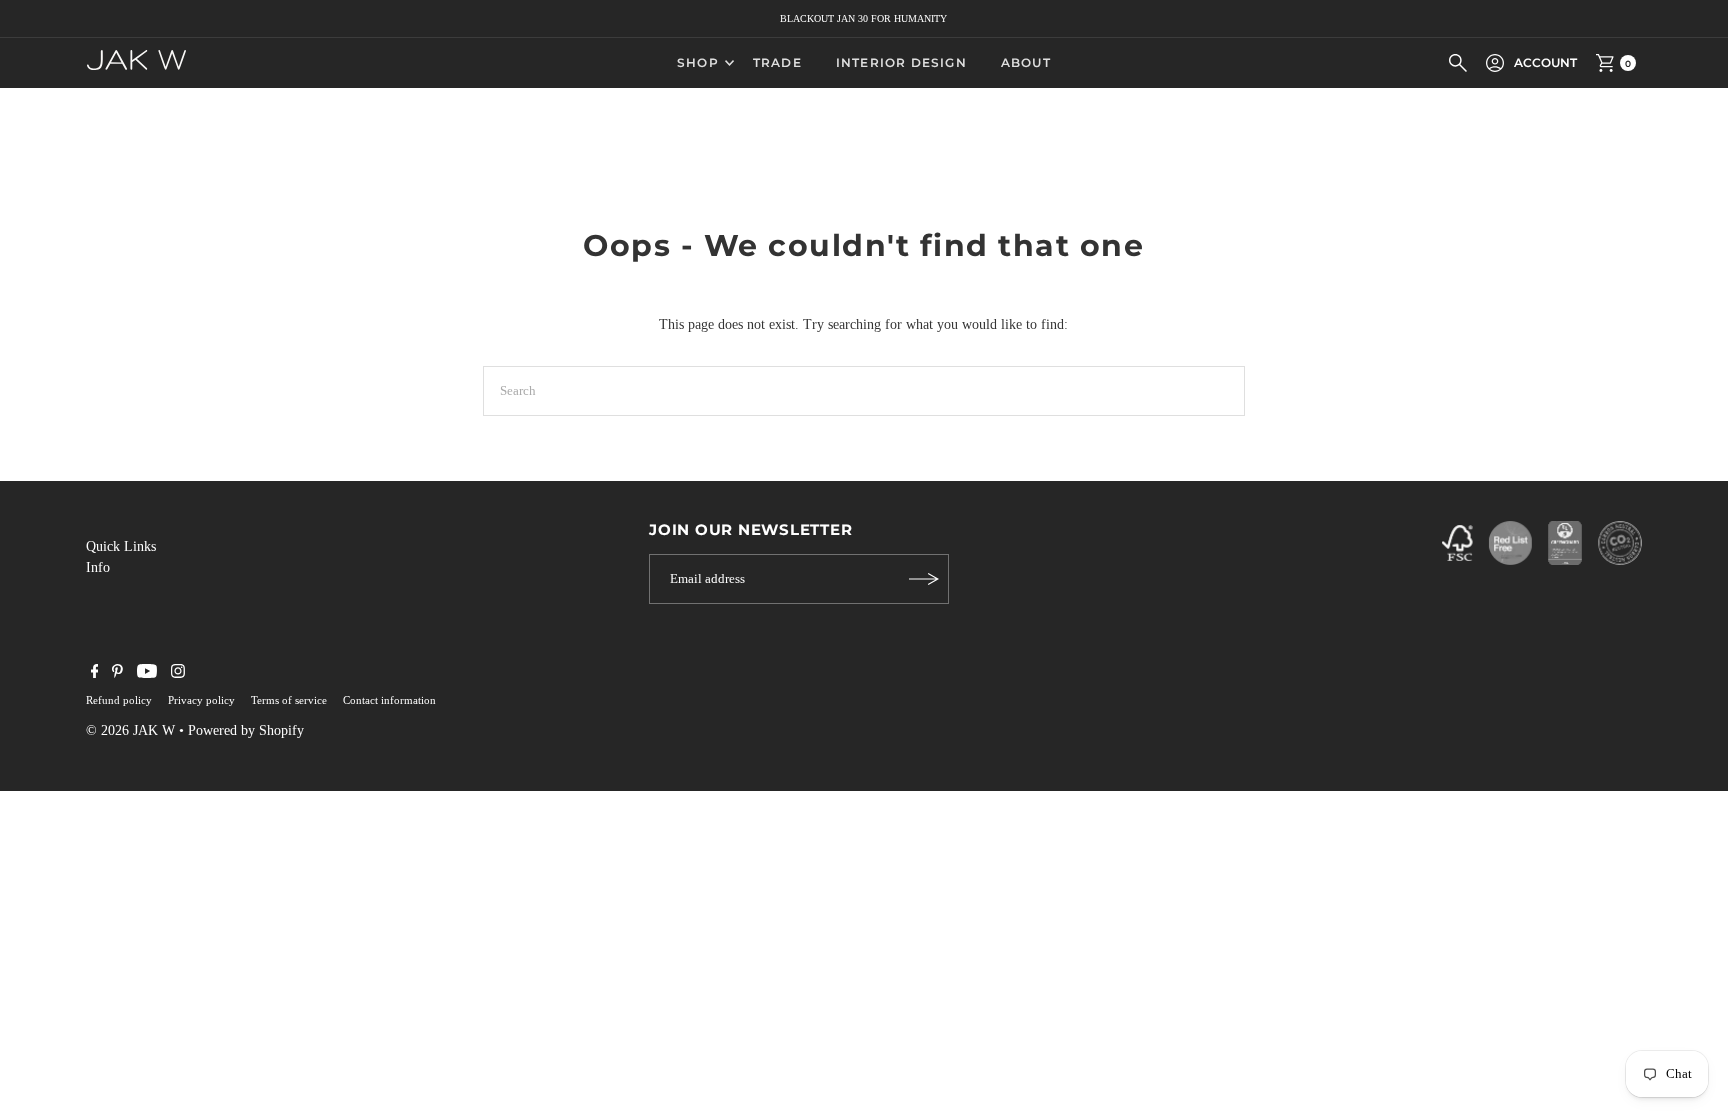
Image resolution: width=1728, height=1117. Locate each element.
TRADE (777, 62)
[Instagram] (178, 674)
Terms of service (289, 700)
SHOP (698, 62)
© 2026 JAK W (130, 730)
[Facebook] (95, 674)
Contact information (389, 700)
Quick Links (121, 546)
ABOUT (1026, 62)
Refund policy (119, 700)
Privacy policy (201, 700)
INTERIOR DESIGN (901, 62)
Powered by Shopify (246, 730)
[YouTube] (147, 674)
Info (98, 567)
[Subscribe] (924, 579)
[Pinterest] (117, 674)
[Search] (1458, 63)
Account (1545, 62)
